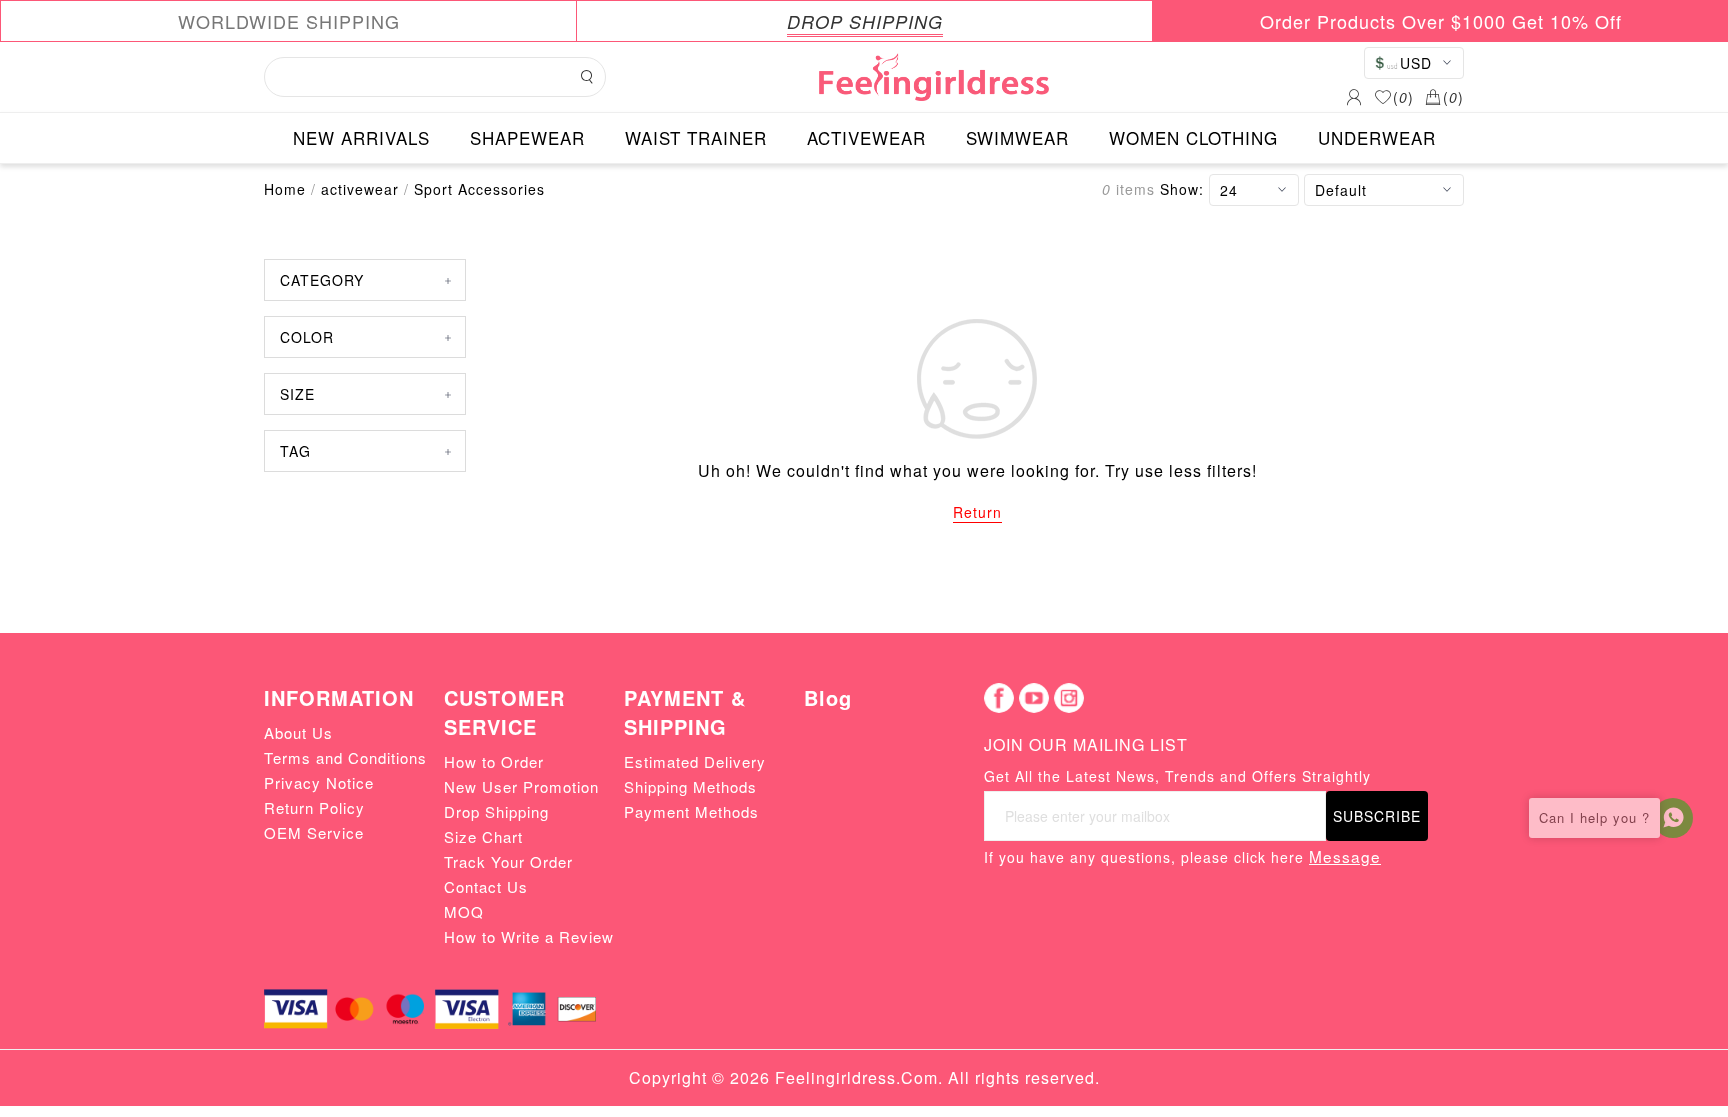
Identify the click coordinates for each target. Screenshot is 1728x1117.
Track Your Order (508, 861)
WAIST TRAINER (696, 137)
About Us (298, 732)
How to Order (494, 761)
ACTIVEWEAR (866, 137)
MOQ (464, 911)
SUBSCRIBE (1377, 816)
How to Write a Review (529, 936)
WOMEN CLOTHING (1193, 137)
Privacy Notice (319, 782)
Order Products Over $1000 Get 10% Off (1441, 21)
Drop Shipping (496, 811)
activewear (360, 189)
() (1403, 97)
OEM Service (314, 832)
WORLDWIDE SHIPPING (289, 21)
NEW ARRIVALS (361, 137)
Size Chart (483, 836)
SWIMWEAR (1017, 137)
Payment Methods (691, 811)
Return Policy (314, 807)
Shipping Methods (690, 786)
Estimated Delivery (695, 761)
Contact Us (486, 886)
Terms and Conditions (345, 757)
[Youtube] (1034, 698)
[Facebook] (999, 698)
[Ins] (1069, 698)
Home (285, 189)
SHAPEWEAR (527, 137)
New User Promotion (521, 786)
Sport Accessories (479, 189)
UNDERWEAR (1377, 137)
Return (977, 512)
